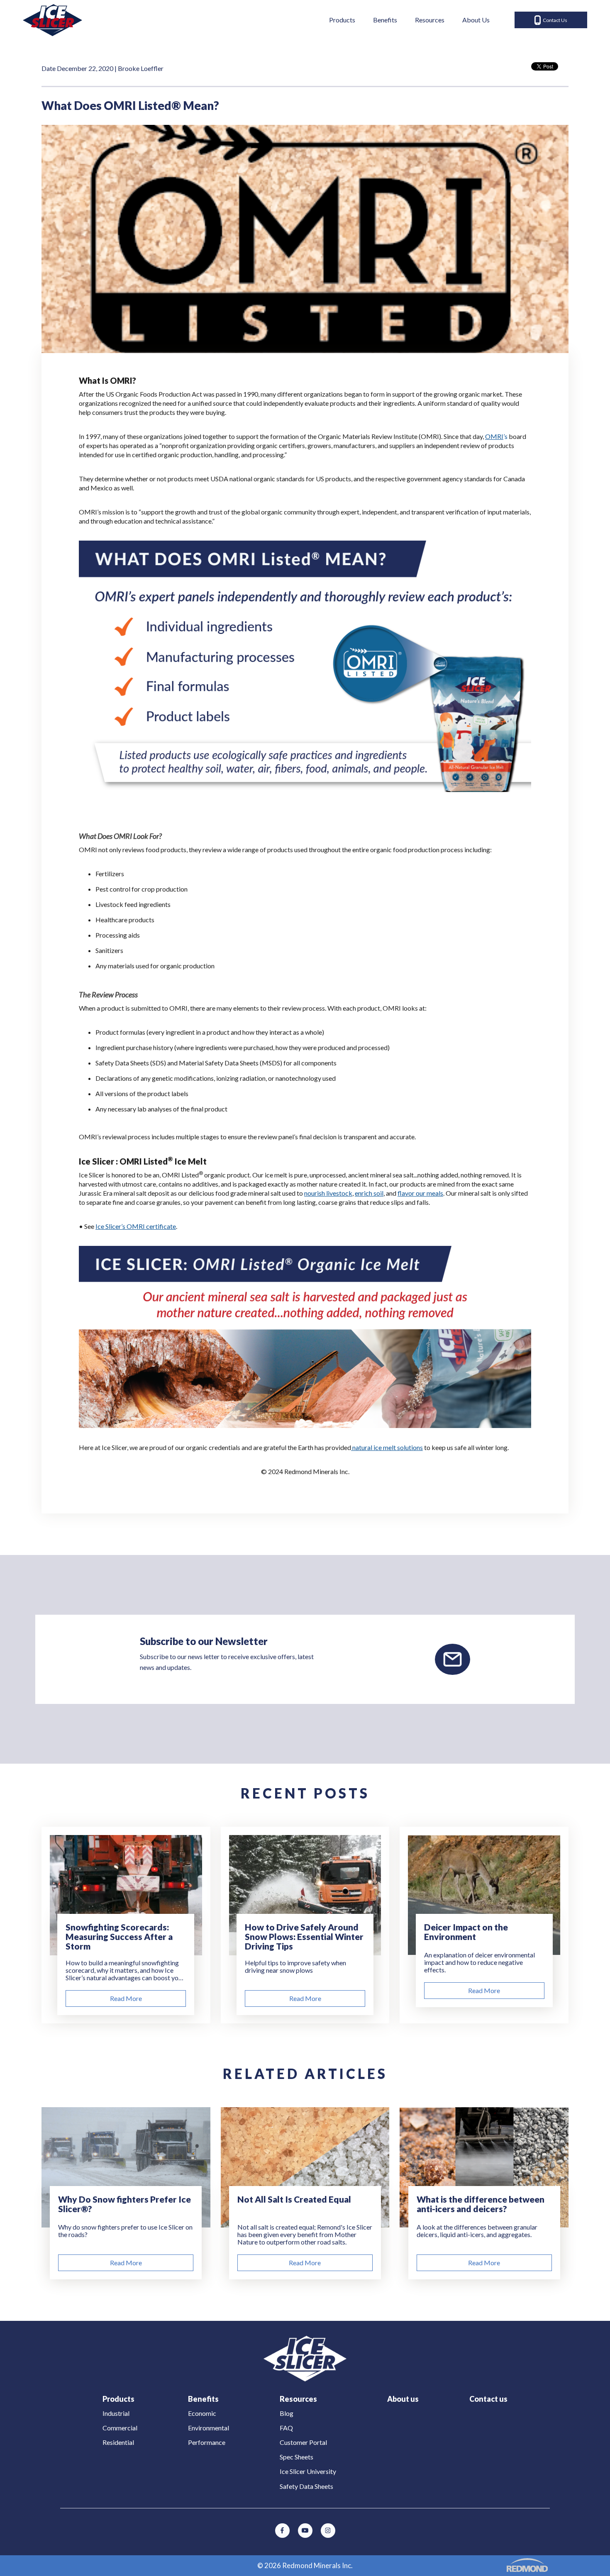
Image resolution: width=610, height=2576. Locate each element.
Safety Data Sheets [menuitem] (306, 2486)
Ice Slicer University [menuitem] (308, 2471)
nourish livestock (328, 1193)
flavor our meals (420, 1193)
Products (342, 20)
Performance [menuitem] (207, 2442)
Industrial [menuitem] (116, 2413)
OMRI (494, 436)
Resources (430, 20)
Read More (126, 1998)
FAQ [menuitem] (286, 2428)
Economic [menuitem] (202, 2413)
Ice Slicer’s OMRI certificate (136, 1226)
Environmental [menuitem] (209, 2428)
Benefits (385, 20)
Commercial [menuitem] (120, 2428)
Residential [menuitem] (118, 2442)
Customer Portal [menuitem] (303, 2442)
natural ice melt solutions (387, 1447)
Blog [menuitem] (287, 2413)
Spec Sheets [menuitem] (296, 2457)
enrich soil (369, 1193)
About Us (476, 20)
